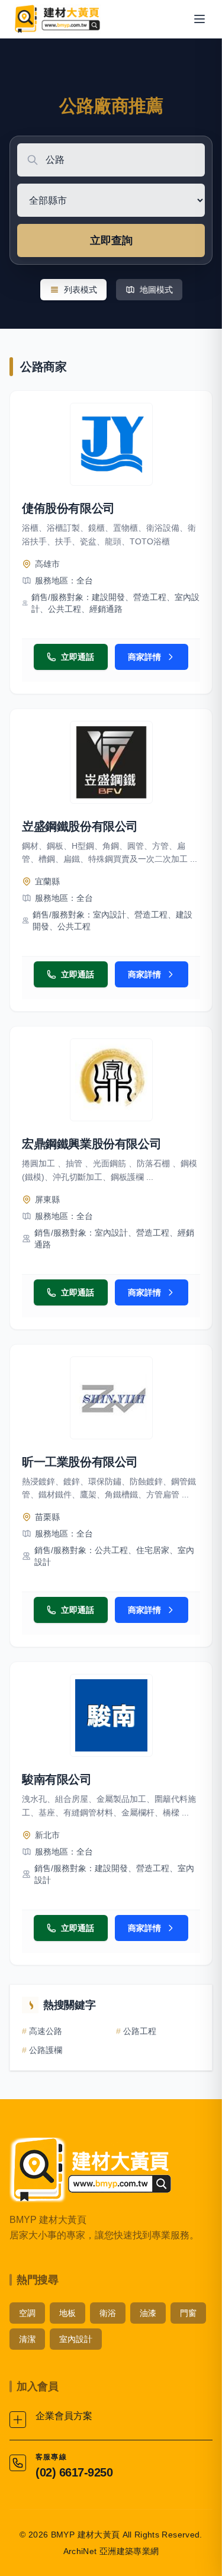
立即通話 (78, 657)
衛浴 (108, 2313)
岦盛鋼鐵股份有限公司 (80, 826)
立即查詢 (111, 240)
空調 (27, 2313)
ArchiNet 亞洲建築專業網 (111, 2551)
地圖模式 (156, 290)
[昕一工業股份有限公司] (111, 1398)
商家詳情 (144, 657)
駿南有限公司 (57, 1779)
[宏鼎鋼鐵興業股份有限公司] (111, 1080)
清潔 (27, 2339)
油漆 (148, 2313)
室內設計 (76, 2339)
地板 (67, 2313)
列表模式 (81, 290)
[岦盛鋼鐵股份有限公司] (111, 762)
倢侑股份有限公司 (68, 508)
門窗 (188, 2313)
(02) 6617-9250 (74, 2472)
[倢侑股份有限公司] (111, 444)
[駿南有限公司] (111, 1715)
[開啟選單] (200, 19)
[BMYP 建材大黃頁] (57, 19)
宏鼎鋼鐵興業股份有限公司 (91, 1144)
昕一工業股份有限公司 (80, 1462)
